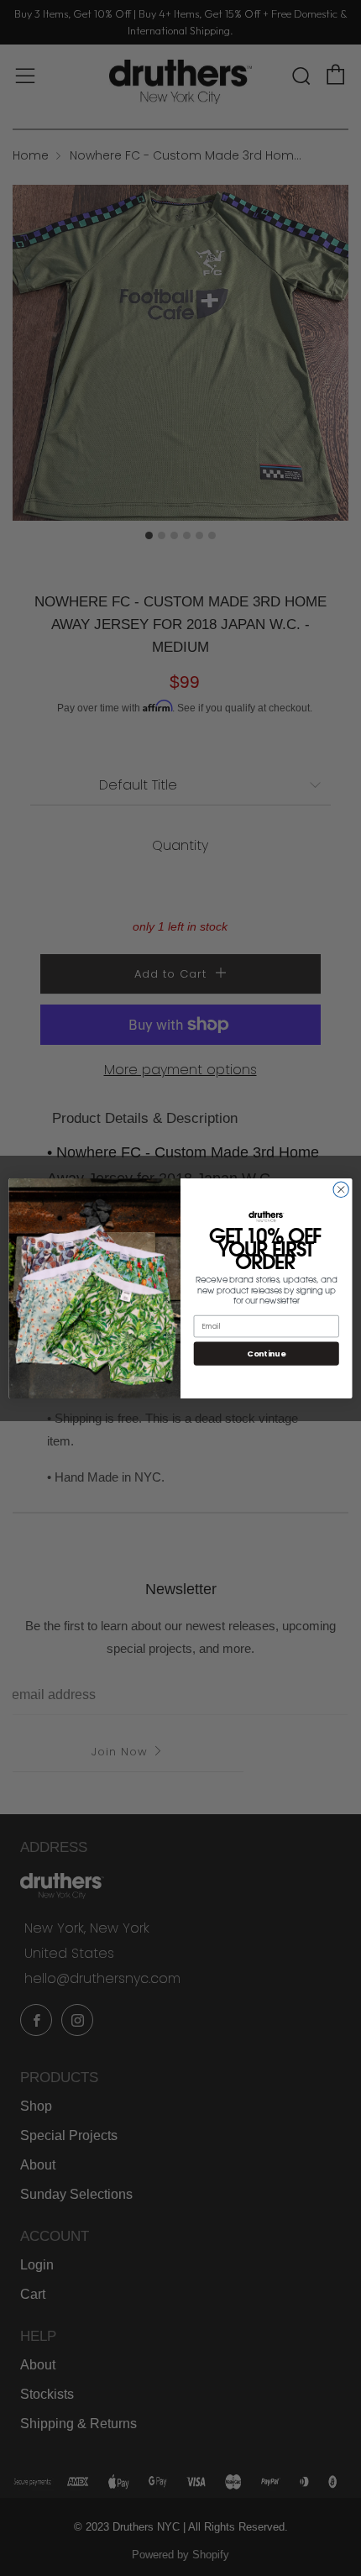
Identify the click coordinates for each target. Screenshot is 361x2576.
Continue (266, 1353)
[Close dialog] (341, 1189)
